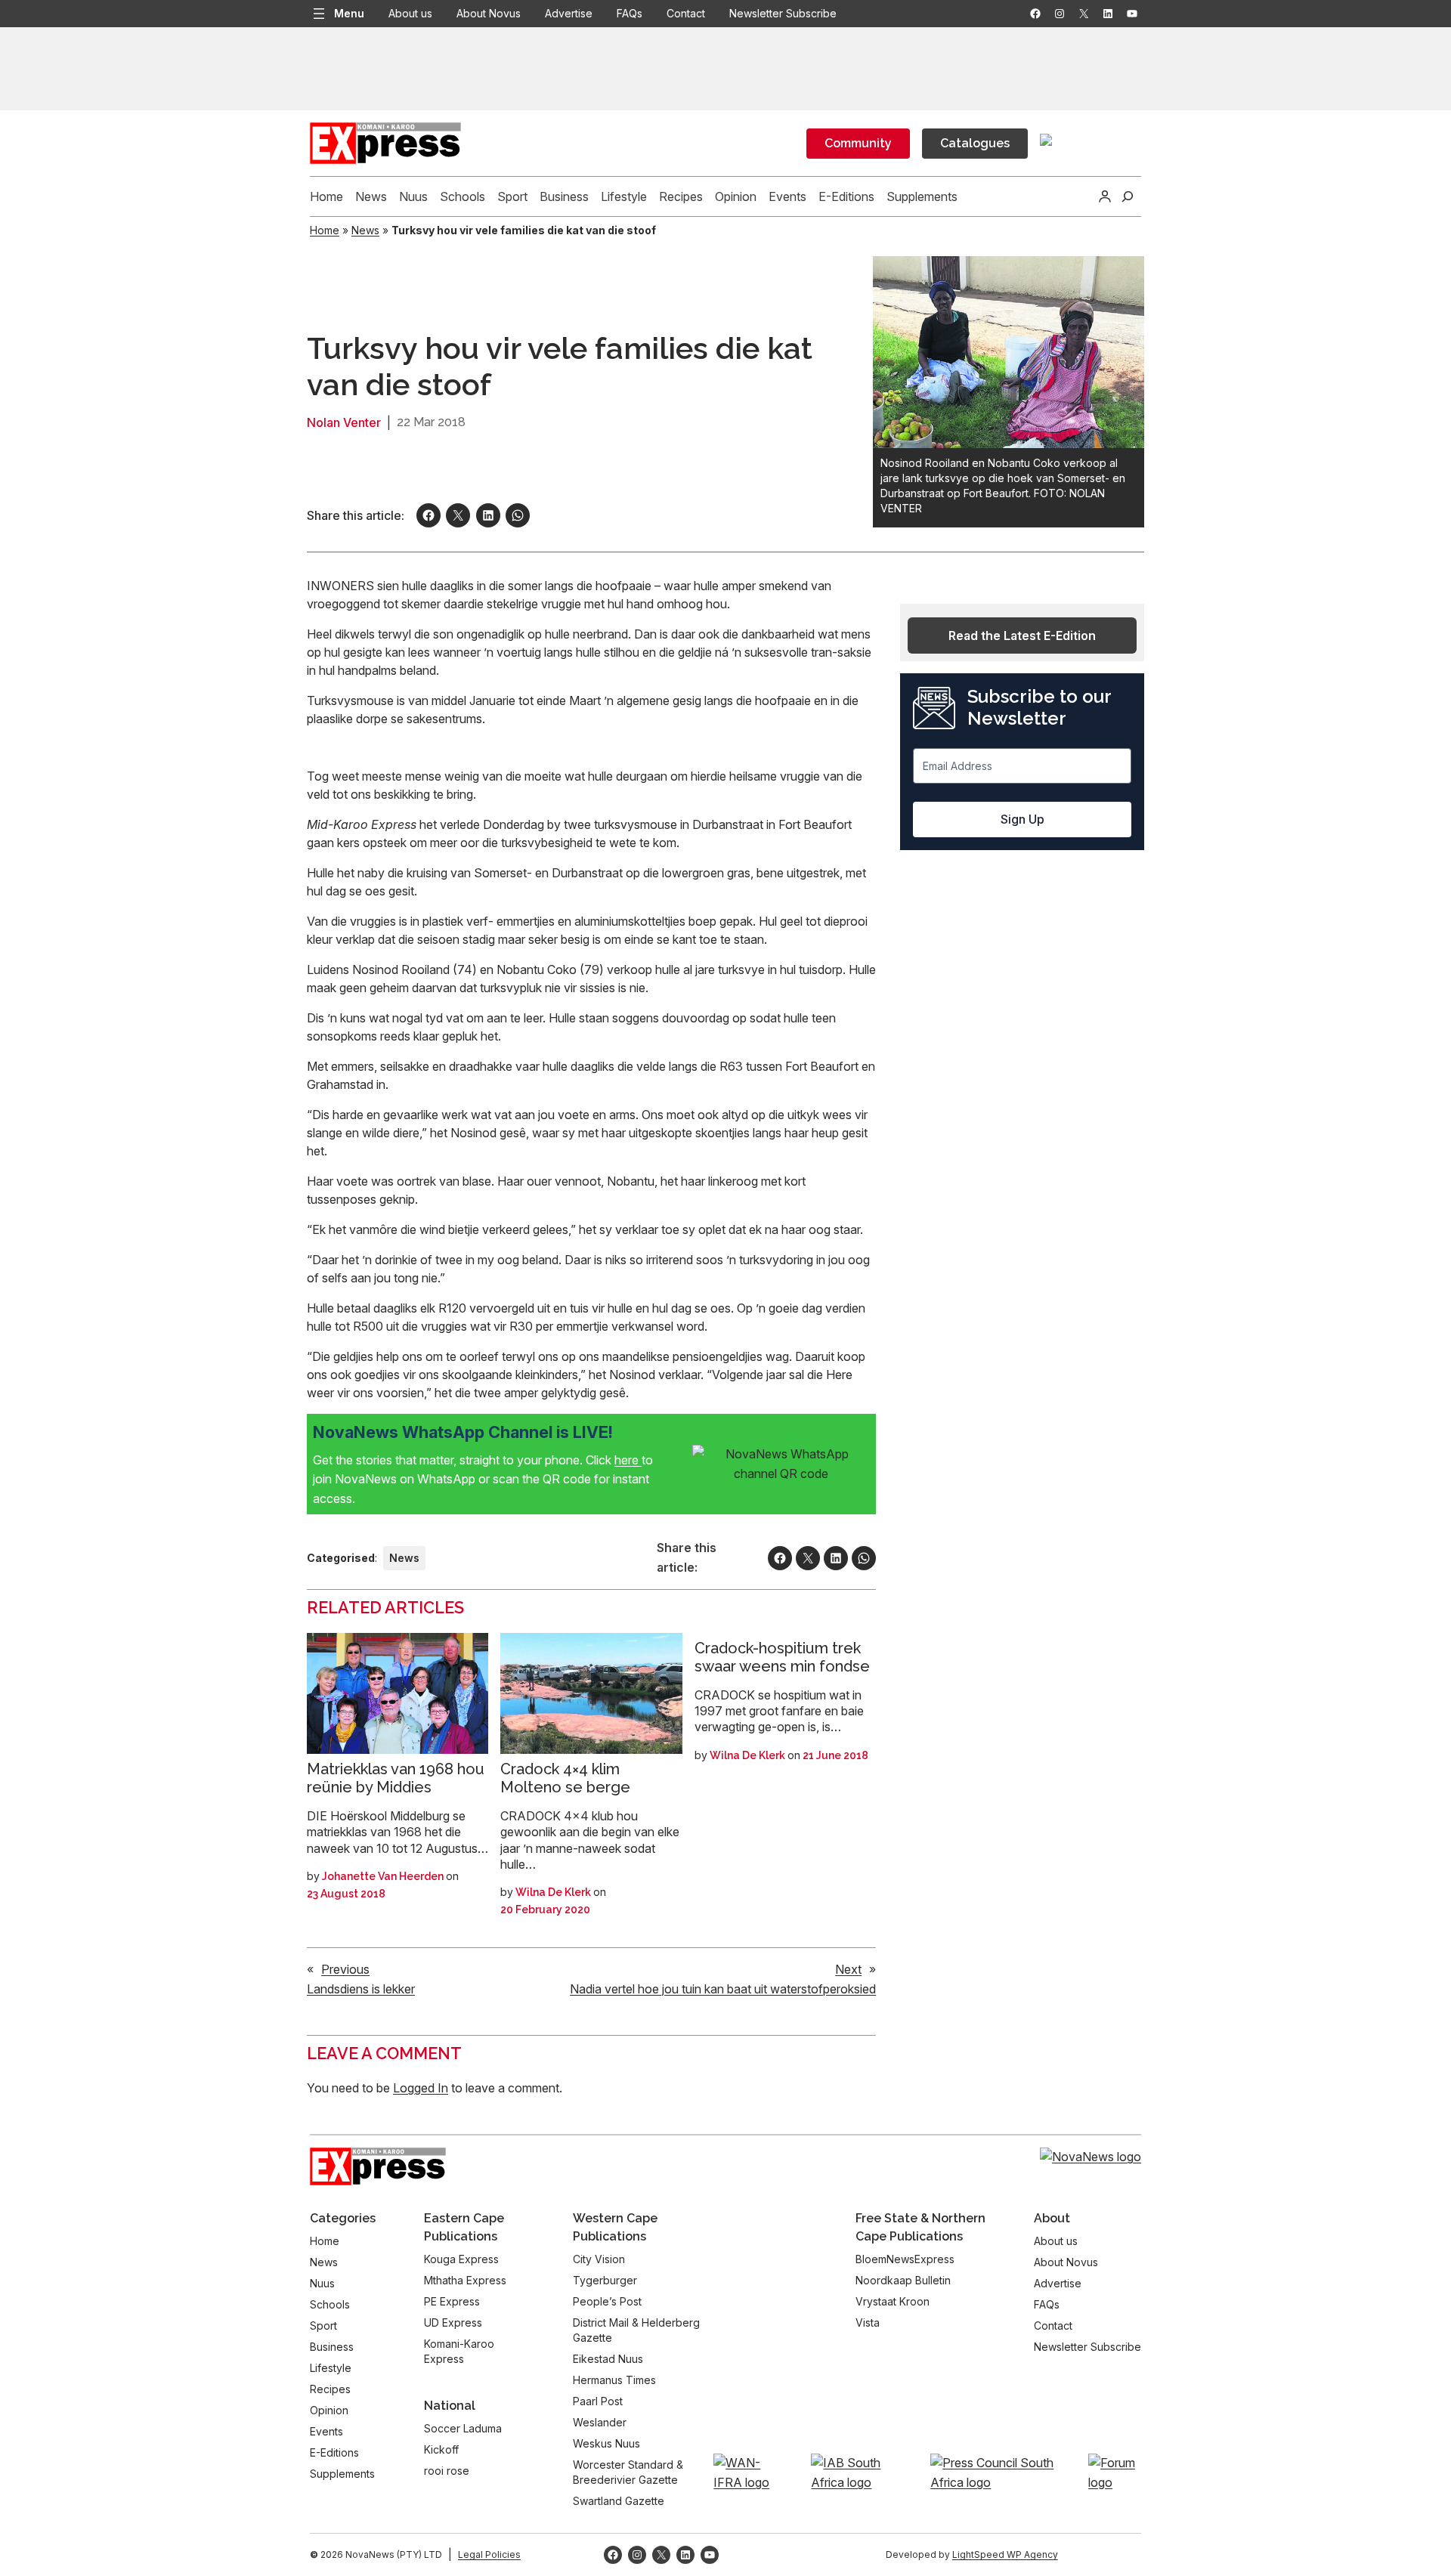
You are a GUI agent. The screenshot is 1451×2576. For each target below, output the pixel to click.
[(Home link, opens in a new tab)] (378, 2166)
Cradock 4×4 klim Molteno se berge (565, 1778)
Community (858, 143)
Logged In (421, 2088)
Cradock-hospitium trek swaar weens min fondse (782, 1657)
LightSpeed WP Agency (1005, 2554)
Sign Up (1023, 819)
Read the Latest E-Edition (1022, 635)
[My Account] (1105, 196)
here (628, 1460)
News (365, 230)
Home (325, 230)
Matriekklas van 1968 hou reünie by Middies (396, 1778)
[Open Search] (1128, 196)
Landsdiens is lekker (361, 1989)
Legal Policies (489, 2554)
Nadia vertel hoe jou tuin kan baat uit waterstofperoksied (723, 1989)
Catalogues (975, 143)
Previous (345, 1969)
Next (848, 1969)
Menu (349, 13)
